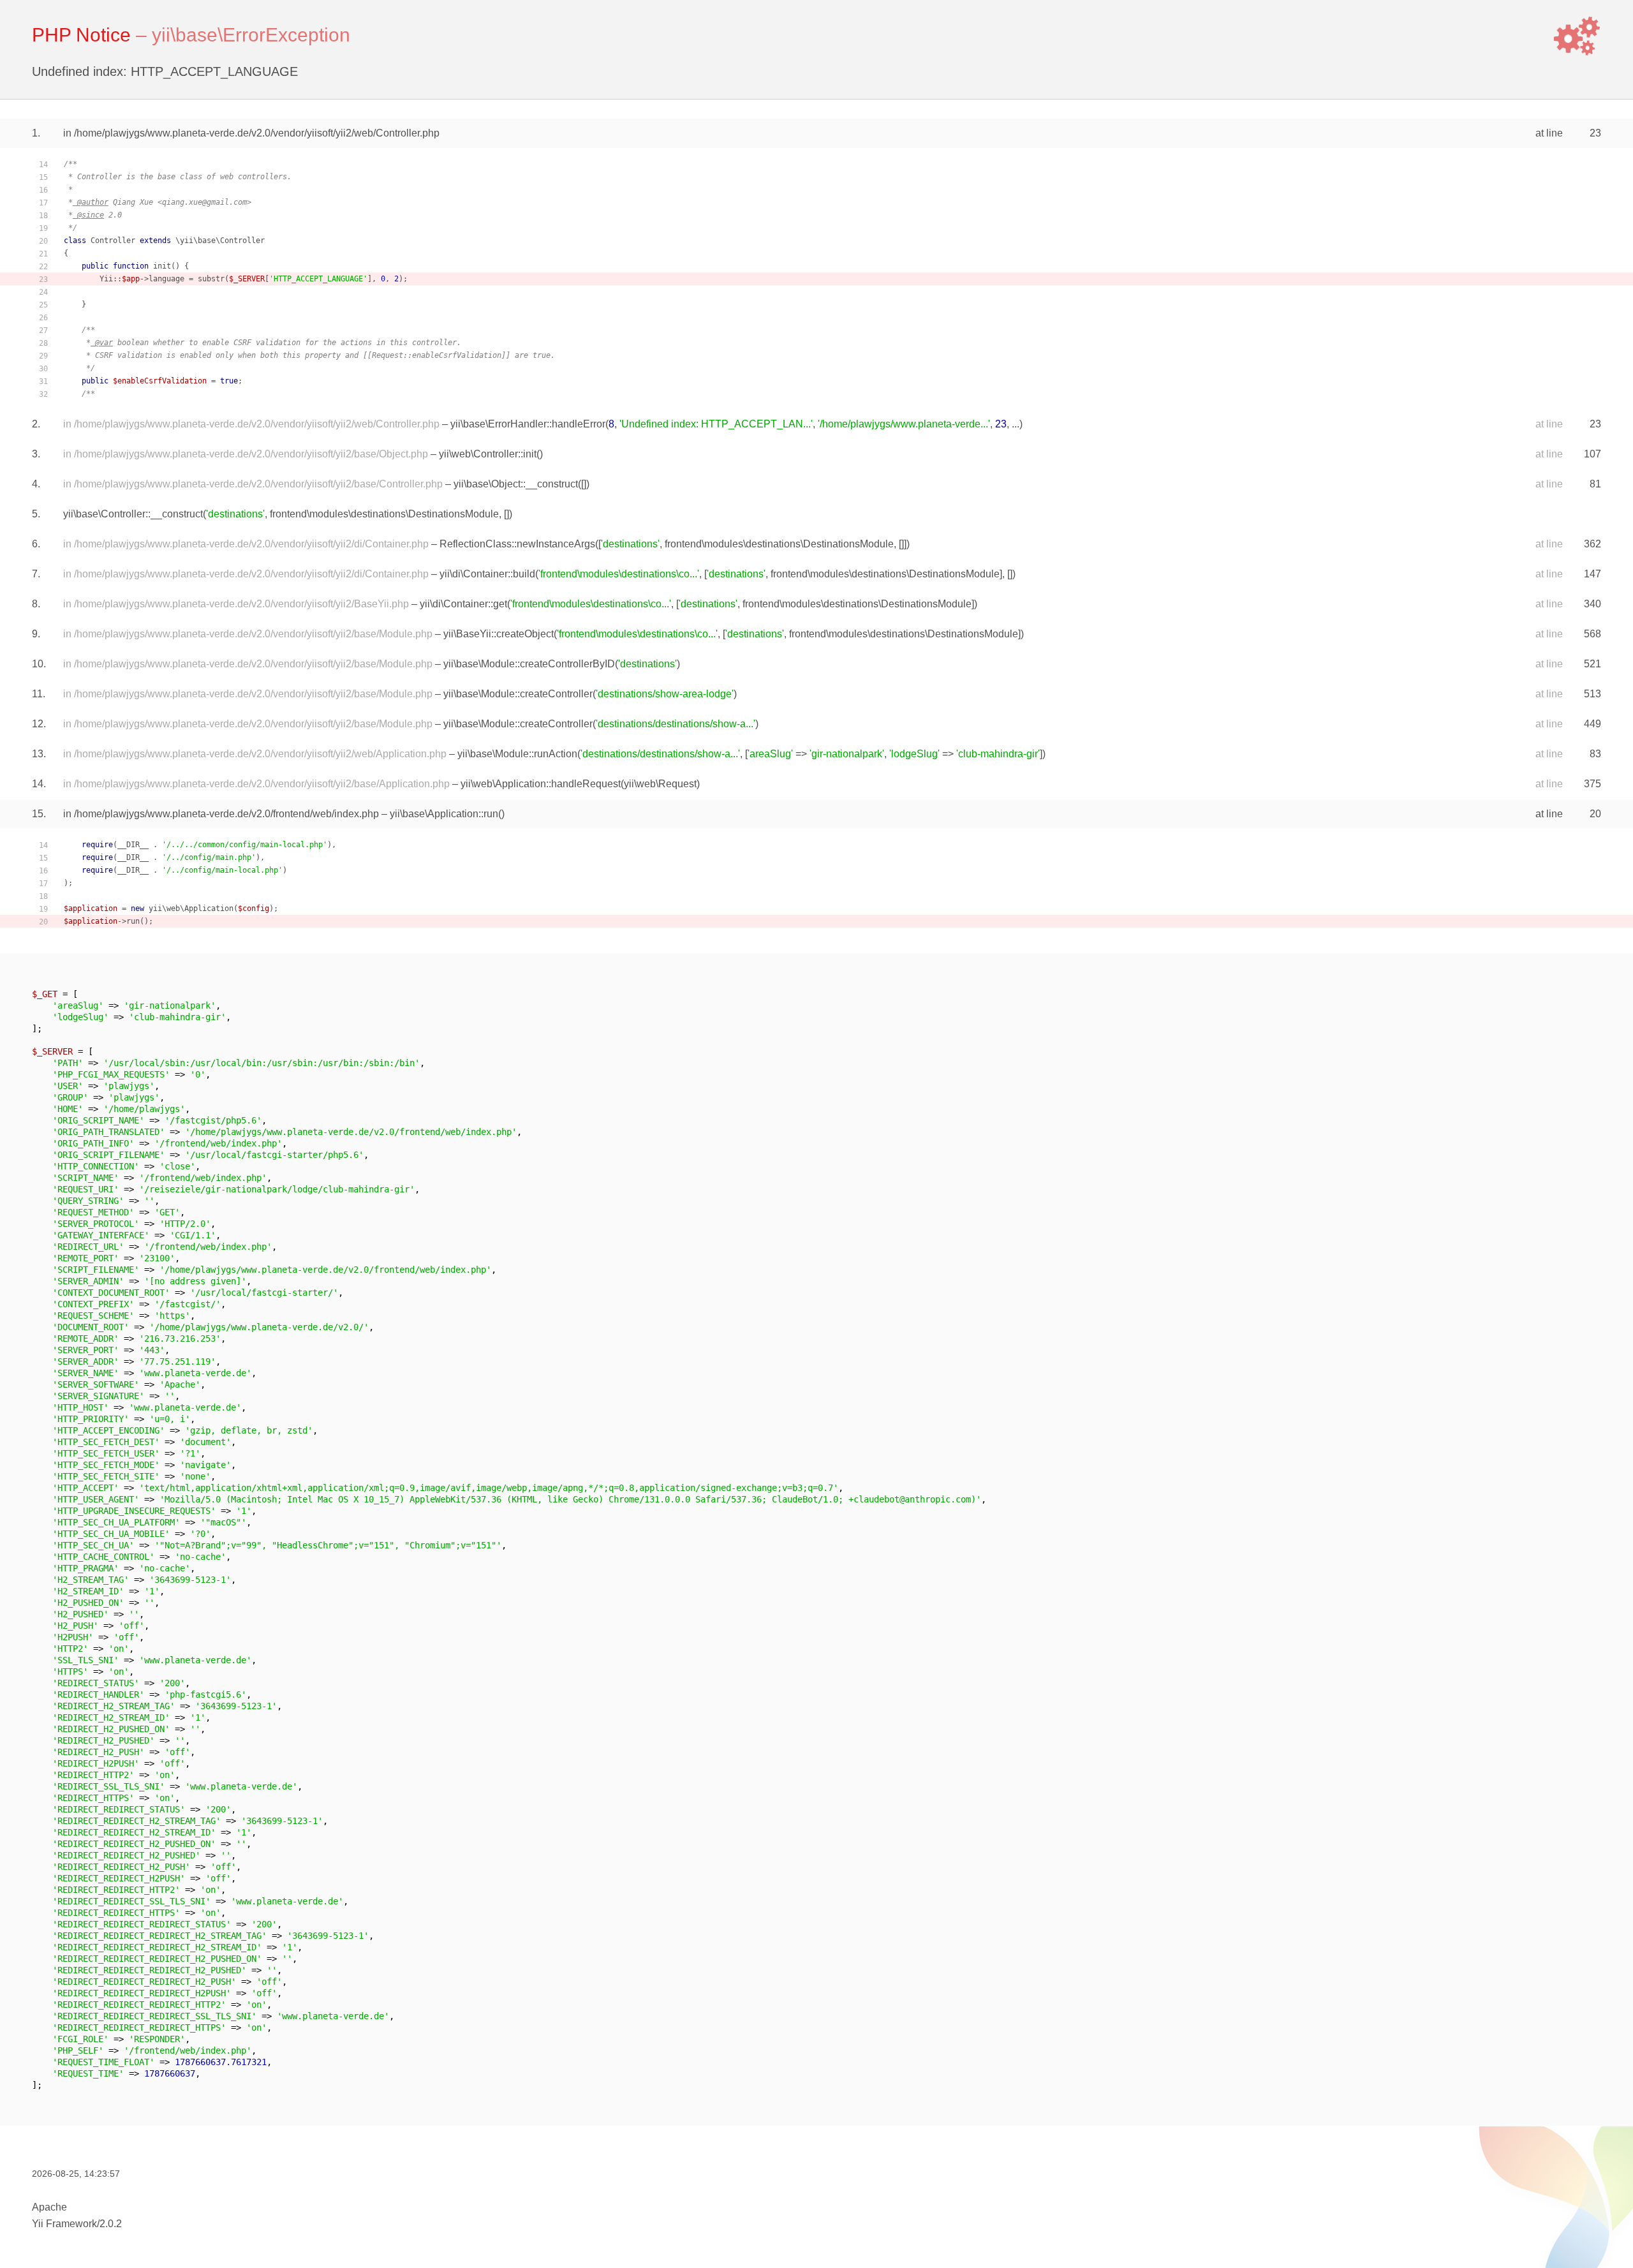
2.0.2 (111, 2224)
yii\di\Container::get (463, 604)
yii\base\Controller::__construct (133, 514)
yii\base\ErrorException (251, 35)
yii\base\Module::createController (518, 694)
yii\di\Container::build (487, 574)
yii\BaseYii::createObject (499, 634)
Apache (49, 2207)
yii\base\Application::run (444, 814)
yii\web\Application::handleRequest (541, 784)
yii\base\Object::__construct (516, 484)
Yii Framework (64, 2224)
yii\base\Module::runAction (517, 754)
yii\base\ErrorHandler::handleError (528, 424)
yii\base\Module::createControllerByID (529, 664)
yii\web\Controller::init (488, 454)
